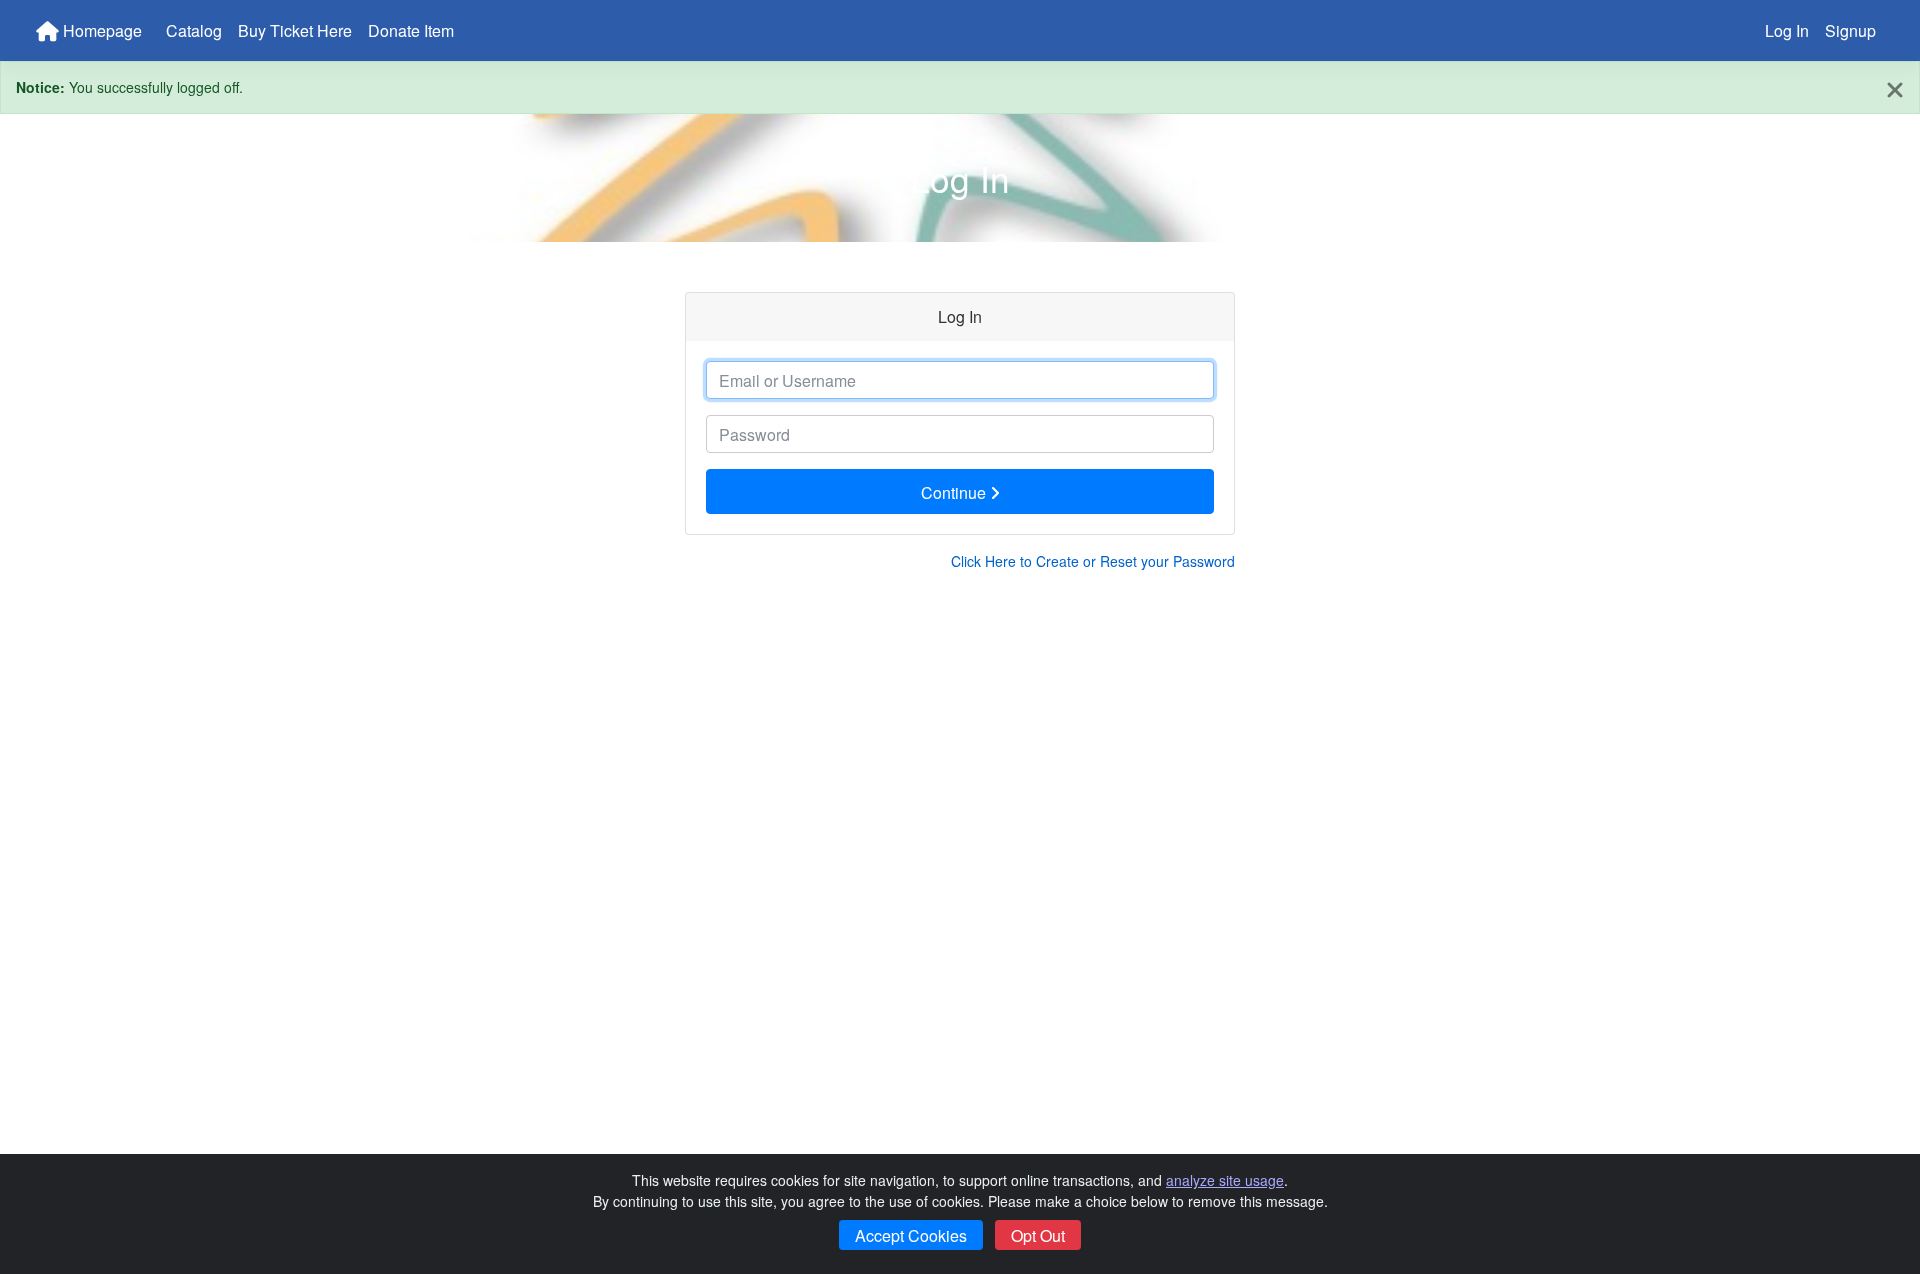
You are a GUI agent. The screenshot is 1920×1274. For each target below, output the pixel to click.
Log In (1787, 30)
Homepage (100, 30)
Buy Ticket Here (295, 30)
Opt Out (1038, 1235)
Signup (1850, 30)
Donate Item (411, 30)
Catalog (194, 30)
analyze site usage (1225, 1180)
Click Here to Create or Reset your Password (1093, 561)
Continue (955, 492)
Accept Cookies (911, 1235)
